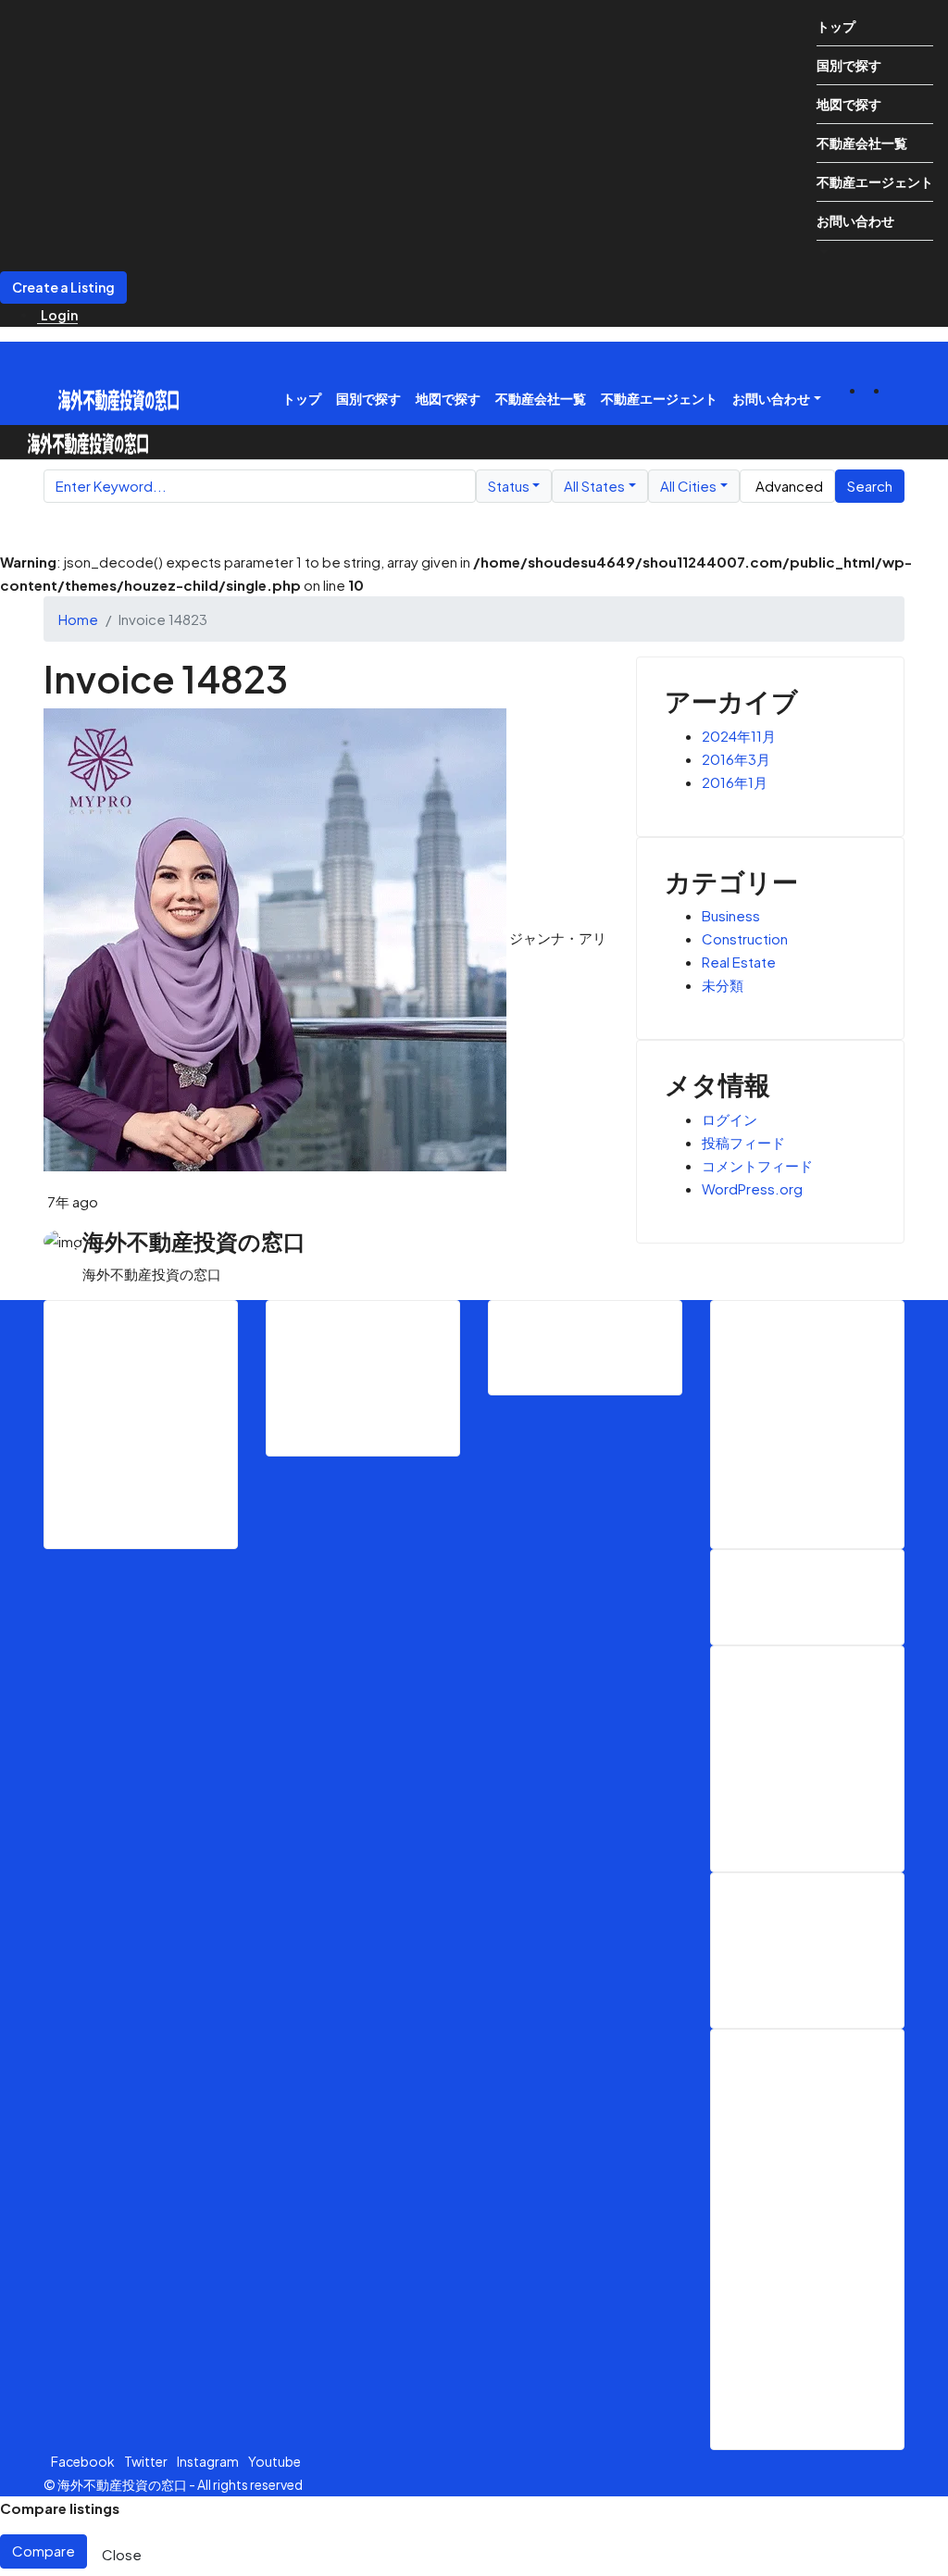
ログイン (730, 1119)
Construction (745, 938)
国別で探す (849, 65)
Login (59, 315)
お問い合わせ (855, 220)
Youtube (274, 2461)
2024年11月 (739, 736)
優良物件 (802, 1724)
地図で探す (849, 104)
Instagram (209, 2461)
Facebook (84, 2461)
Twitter (147, 2461)
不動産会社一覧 (862, 143)
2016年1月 (735, 782)
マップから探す (377, 1401)
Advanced (789, 486)
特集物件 (802, 1817)
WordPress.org (752, 1188)
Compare (44, 2551)
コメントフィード (757, 1165)
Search (870, 486)
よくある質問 (815, 1973)
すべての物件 (815, 1747)
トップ (836, 26)
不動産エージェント (875, 181)
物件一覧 (357, 1378)
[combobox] (514, 487)
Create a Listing (63, 287)
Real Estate (739, 962)
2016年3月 (736, 759)
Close (122, 2554)
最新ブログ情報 (155, 1447)
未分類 (723, 985)
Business (731, 915)
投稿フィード (743, 1142)
